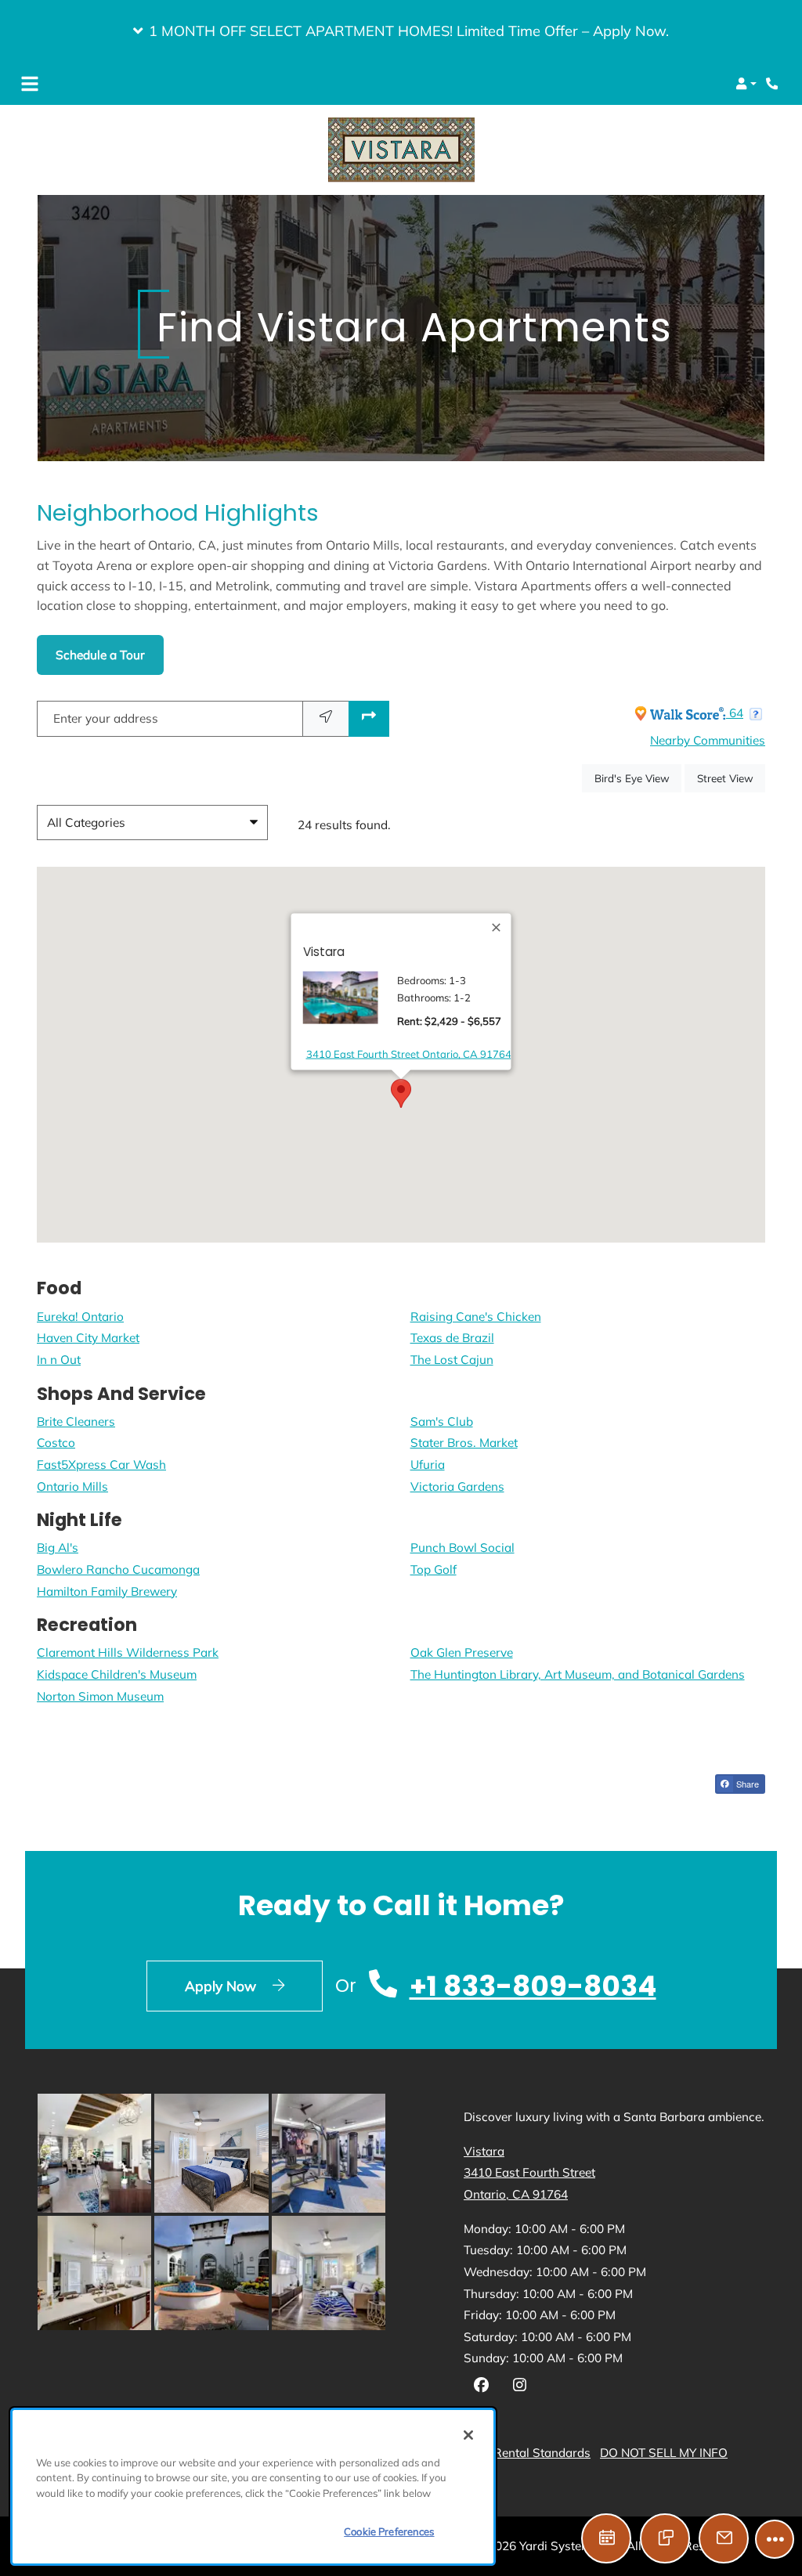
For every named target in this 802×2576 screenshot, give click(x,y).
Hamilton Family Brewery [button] (107, 1591)
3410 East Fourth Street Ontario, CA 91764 (409, 1053)
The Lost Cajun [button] (452, 1360)
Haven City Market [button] (88, 1338)
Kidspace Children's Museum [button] (117, 1674)
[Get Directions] (369, 719)
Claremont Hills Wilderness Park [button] (128, 1652)
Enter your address (106, 718)
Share (746, 1784)
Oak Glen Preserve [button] (462, 1652)
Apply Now (254, 1984)
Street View (731, 777)
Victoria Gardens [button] (457, 1486)
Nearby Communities (708, 740)
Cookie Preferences (389, 2531)
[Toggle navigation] (30, 84)
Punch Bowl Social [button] (462, 1548)
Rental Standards (542, 2452)
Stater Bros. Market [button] (464, 1443)
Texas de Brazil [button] (452, 1338)
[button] (401, 31)
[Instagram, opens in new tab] (520, 2387)
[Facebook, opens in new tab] (481, 2387)
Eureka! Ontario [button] (80, 1316)
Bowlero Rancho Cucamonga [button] (118, 1569)
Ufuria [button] (428, 1465)
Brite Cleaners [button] (76, 1421)
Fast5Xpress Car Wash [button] (101, 1465)
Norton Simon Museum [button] (100, 1696)
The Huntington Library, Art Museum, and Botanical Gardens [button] (578, 1674)
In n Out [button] (59, 1360)
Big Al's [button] (58, 1548)
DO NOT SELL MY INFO (664, 2453)
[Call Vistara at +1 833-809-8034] (774, 84)
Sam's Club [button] (442, 1421)
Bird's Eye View (638, 777)
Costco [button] (56, 1443)
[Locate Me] (326, 719)
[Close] (497, 928)
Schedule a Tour (100, 655)
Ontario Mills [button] (72, 1486)
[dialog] (253, 2487)
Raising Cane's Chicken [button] (476, 1316)
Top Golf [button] (434, 1569)
